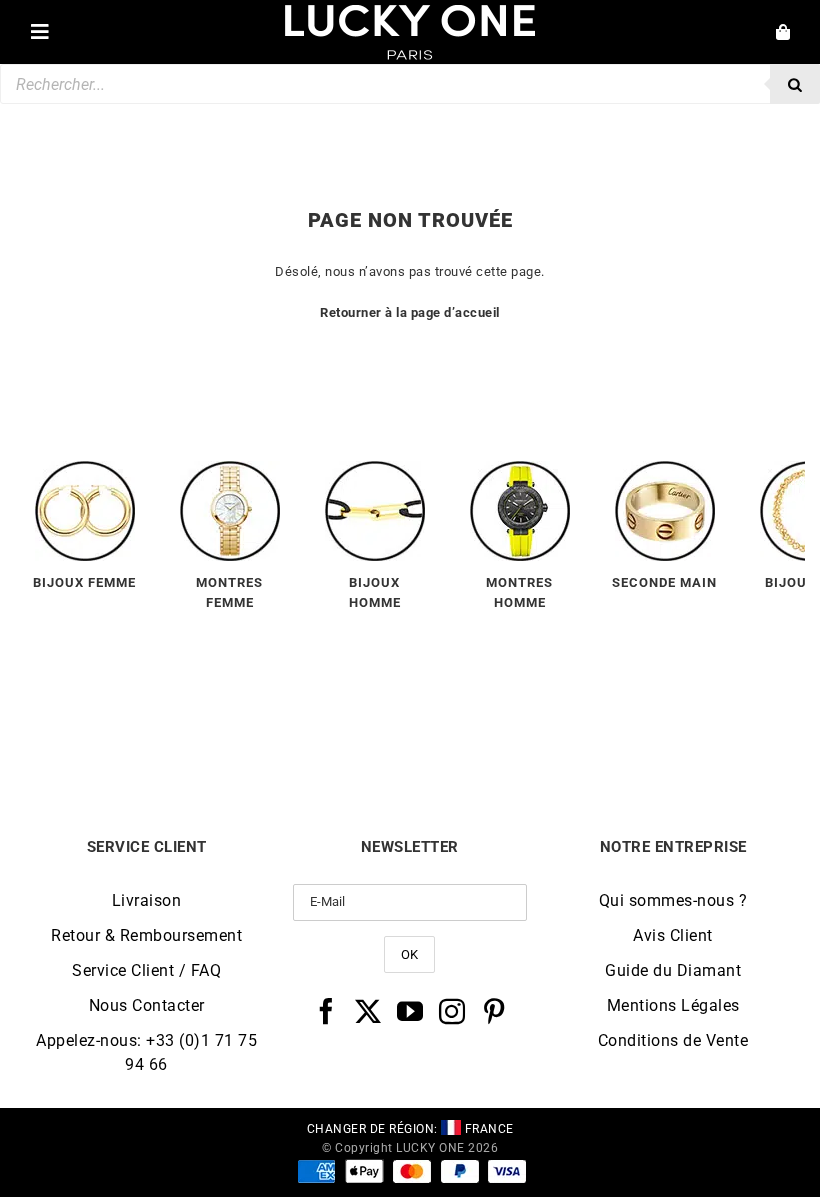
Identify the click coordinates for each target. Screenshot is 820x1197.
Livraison (147, 900)
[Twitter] (368, 1011)
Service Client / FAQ (146, 970)
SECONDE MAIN (664, 582)
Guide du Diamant (673, 970)
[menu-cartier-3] (665, 468)
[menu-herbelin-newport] (520, 468)
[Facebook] (326, 1011)
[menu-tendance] (375, 468)
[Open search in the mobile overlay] (410, 84)
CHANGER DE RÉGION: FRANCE (410, 1129)
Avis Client (673, 935)
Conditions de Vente (673, 1040)
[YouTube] (410, 1011)
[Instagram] (452, 1011)
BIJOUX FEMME (84, 582)
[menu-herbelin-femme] (230, 468)
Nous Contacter (147, 1005)
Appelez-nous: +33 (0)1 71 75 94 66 (146, 1052)
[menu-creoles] (85, 468)
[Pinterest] (494, 1011)
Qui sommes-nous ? (673, 900)
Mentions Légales (673, 1005)
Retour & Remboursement (146, 935)
